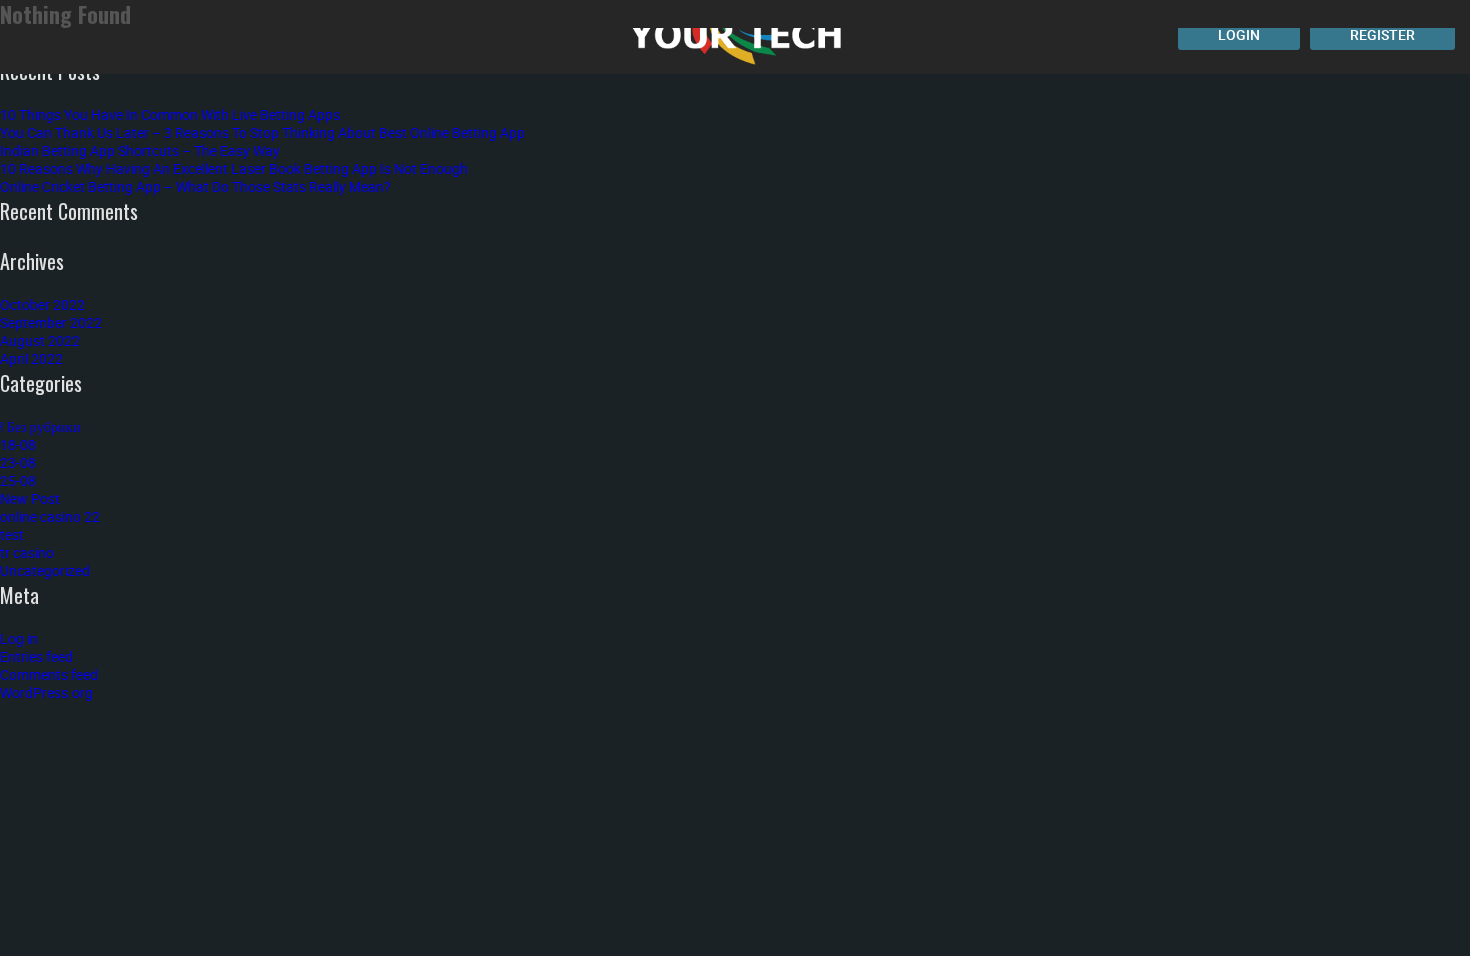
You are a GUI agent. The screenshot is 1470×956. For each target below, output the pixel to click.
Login (1239, 34)
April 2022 (31, 358)
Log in (19, 638)
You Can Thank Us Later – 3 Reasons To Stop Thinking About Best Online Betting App (262, 132)
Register (1382, 34)
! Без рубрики (40, 426)
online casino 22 (50, 516)
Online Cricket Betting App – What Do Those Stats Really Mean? (195, 186)
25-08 (18, 480)
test (12, 534)
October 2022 (42, 304)
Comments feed (49, 674)
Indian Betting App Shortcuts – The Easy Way (140, 150)
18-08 (18, 444)
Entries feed (36, 656)
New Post (30, 498)
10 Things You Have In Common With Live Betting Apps (170, 114)
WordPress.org (46, 692)
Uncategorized (45, 570)
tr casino (27, 552)
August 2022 (40, 340)
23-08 (18, 462)
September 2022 (51, 322)
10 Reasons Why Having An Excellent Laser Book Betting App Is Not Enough (234, 168)
